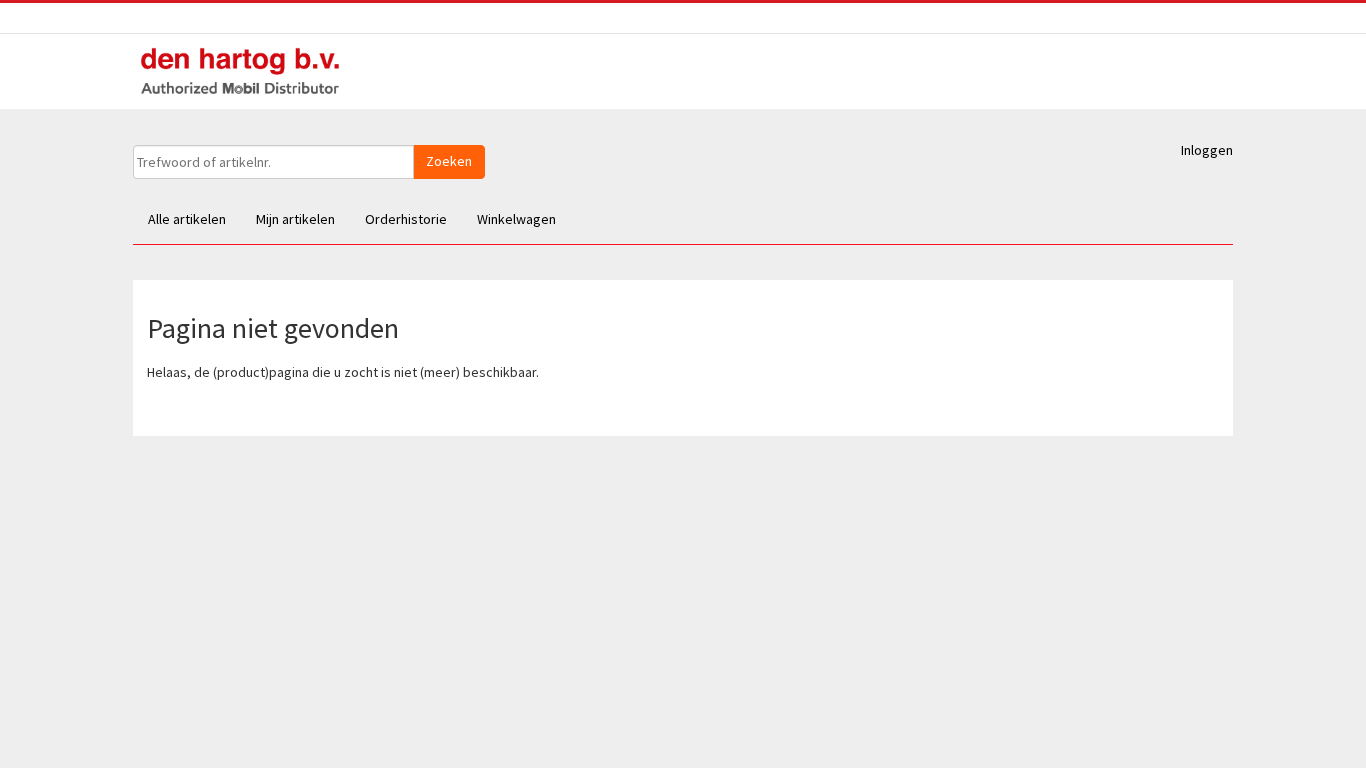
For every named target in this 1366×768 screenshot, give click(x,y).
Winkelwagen (516, 219)
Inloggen (1207, 150)
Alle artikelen (187, 219)
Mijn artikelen (295, 219)
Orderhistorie (406, 219)
